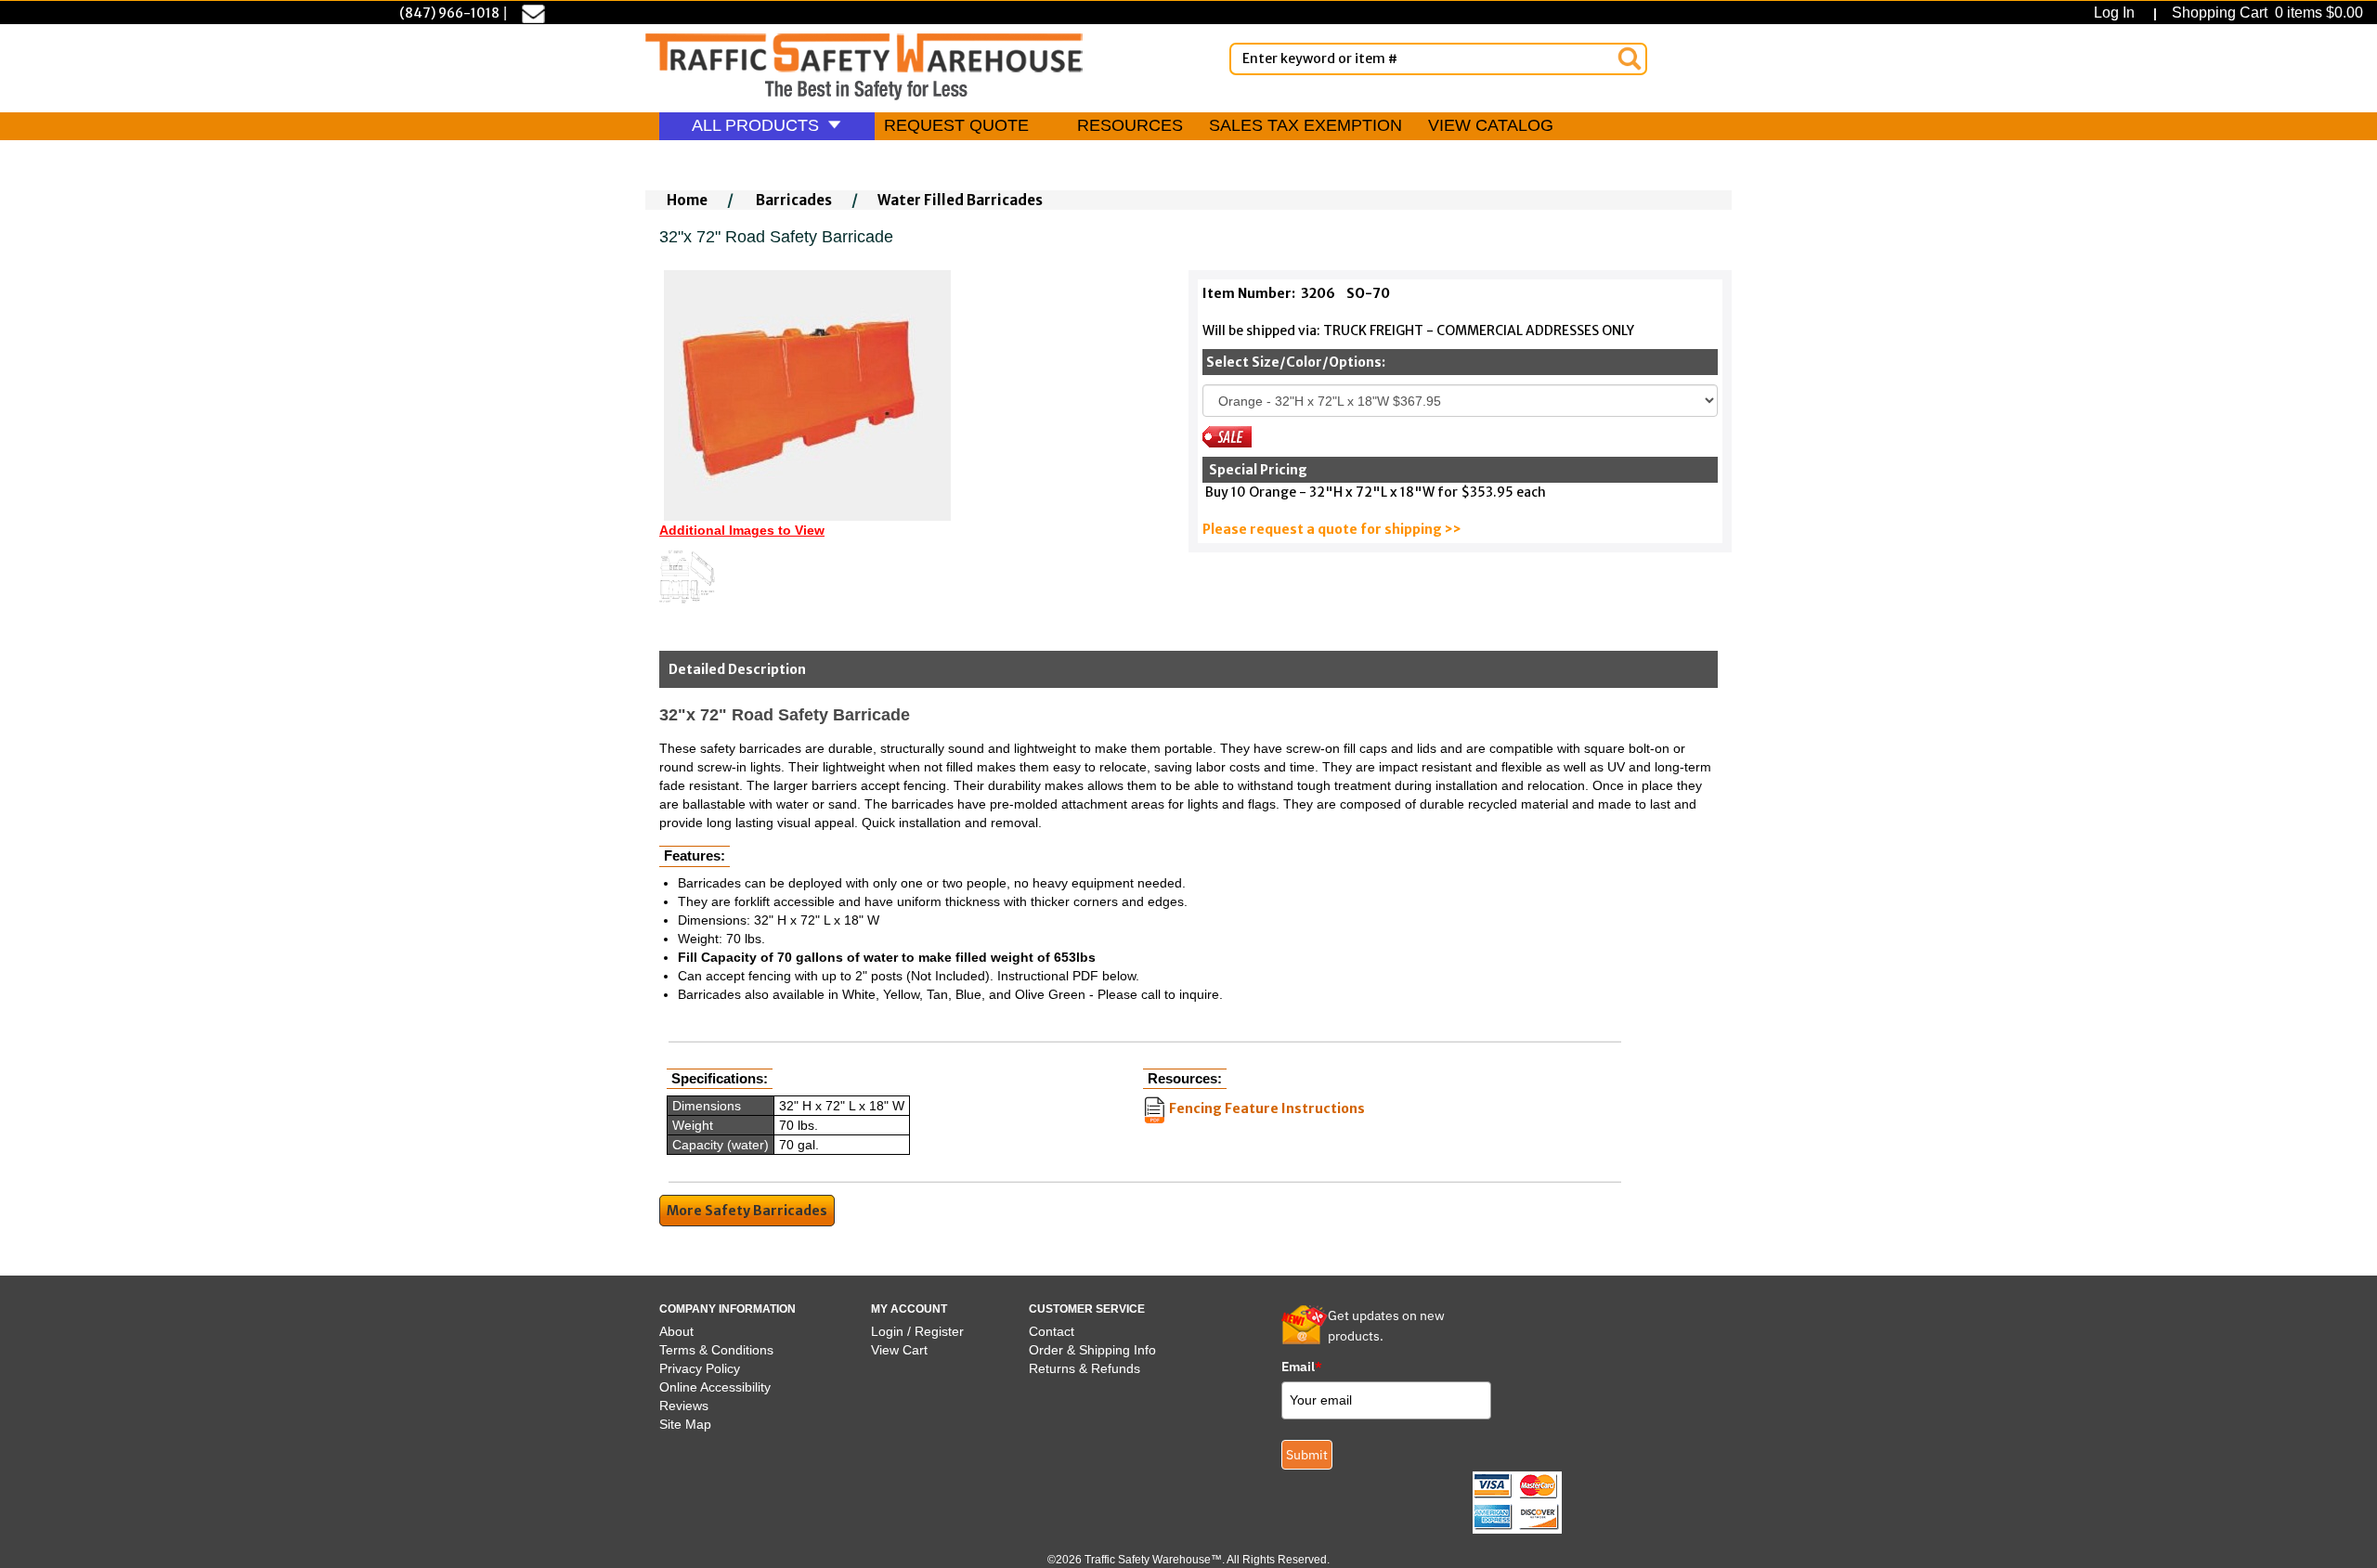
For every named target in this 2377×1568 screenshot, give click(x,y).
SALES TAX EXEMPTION (1305, 125)
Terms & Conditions (716, 1350)
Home (687, 200)
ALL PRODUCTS (758, 125)
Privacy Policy (700, 1368)
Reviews (684, 1406)
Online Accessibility (715, 1387)
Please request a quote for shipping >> (1332, 529)
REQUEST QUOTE (956, 125)
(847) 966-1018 (449, 13)
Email (1302, 1367)
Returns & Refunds (1085, 1368)
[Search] (1630, 58)
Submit (1307, 1455)
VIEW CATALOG (1491, 125)
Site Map (685, 1424)
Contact (1052, 1331)
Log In (2118, 13)
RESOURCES (1130, 125)
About (676, 1331)
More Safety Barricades (747, 1211)
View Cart (899, 1350)
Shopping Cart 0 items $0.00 (2266, 13)
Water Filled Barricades (960, 200)
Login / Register (917, 1331)
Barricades (794, 200)
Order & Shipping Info (1092, 1350)
